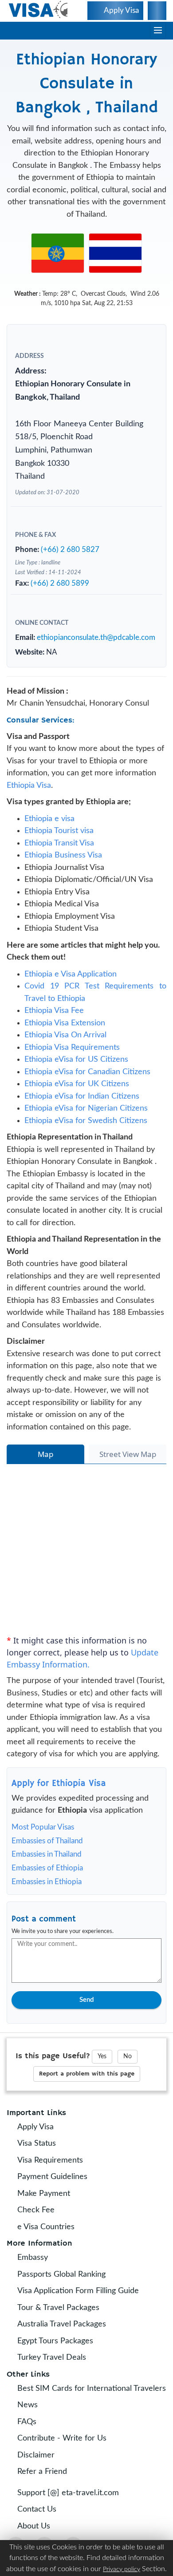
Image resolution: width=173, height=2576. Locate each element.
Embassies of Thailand (47, 1841)
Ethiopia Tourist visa (59, 831)
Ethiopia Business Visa (63, 855)
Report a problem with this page (87, 2074)
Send (86, 2000)
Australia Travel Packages (59, 2324)
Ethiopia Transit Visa (59, 843)
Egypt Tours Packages (53, 2341)
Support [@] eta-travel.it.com (66, 2493)
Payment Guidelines (50, 2177)
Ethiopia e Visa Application (71, 974)
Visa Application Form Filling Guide (76, 2291)
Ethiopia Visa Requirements (72, 1048)
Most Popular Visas (43, 1827)
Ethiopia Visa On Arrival (65, 1035)
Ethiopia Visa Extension (65, 1023)
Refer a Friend (40, 2472)
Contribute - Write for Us (60, 2438)
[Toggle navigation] (158, 31)
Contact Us (35, 2509)
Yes (102, 2056)
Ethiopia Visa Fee (54, 1011)
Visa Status (34, 2143)
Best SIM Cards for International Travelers (89, 2389)
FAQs (25, 2422)
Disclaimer (34, 2455)
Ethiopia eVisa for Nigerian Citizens (86, 1108)
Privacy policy (122, 2569)
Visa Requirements (48, 2160)
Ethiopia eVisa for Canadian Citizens (87, 1072)
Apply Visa (33, 2127)
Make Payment (41, 2194)
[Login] (157, 11)
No (128, 2056)
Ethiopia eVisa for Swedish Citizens (86, 1121)
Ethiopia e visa (49, 819)
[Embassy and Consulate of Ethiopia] (58, 253)
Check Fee (34, 2210)
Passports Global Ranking (59, 2274)
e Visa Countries (44, 2227)
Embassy (30, 2258)
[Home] (39, 10)
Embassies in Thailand (47, 1854)
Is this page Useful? (53, 2056)
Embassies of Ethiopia (47, 1868)
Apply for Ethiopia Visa (59, 1784)
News (25, 2405)
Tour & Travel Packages (56, 2308)
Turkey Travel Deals (49, 2358)
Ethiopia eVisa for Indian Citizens (82, 1096)
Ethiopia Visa (29, 786)
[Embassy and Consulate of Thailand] (115, 253)
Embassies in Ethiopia (47, 1882)
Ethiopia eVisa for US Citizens (76, 1060)
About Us (31, 2526)
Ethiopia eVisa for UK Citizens (77, 1084)
